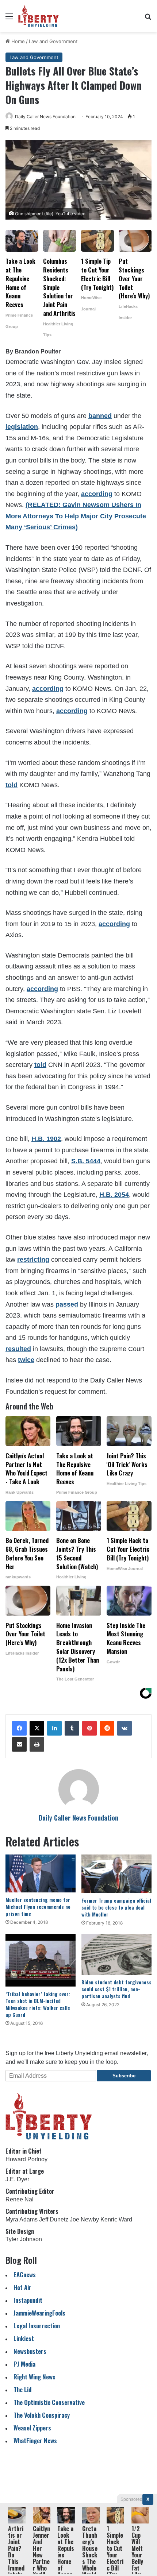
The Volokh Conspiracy (42, 2415)
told (12, 785)
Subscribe (124, 2076)
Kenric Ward (116, 2219)
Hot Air (22, 2287)
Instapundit (28, 2300)
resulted (18, 1349)
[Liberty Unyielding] (39, 16)
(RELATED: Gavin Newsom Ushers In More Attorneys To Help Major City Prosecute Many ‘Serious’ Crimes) (76, 516)
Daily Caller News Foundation (45, 117)
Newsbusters (30, 2351)
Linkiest (24, 2338)
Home (17, 41)
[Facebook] (19, 1728)
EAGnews (25, 2275)
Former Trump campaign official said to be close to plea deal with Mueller (116, 1907)
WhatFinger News (35, 2440)
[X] (37, 1728)
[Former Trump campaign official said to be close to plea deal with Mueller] (116, 1874)
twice (26, 1360)
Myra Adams (22, 2219)
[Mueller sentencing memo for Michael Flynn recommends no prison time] (41, 1874)
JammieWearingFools (39, 2313)
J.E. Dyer (17, 2179)
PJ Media (24, 2364)
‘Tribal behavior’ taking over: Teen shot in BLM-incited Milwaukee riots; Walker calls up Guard (38, 2004)
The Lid (22, 2389)
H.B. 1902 (46, 1139)
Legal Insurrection (37, 2326)
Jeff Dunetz (54, 2219)
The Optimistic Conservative (49, 2402)
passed (67, 1304)
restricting (33, 1260)
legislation (22, 427)
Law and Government (53, 41)
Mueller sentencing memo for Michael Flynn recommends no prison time (38, 1906)
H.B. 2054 (114, 1195)
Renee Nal (20, 2199)
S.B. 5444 (86, 1161)
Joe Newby (84, 2219)
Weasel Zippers (32, 2428)
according (97, 494)
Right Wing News (35, 2377)
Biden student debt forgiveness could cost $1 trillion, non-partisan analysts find (116, 1989)
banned (100, 416)
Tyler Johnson (24, 2239)
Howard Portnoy (26, 2159)
